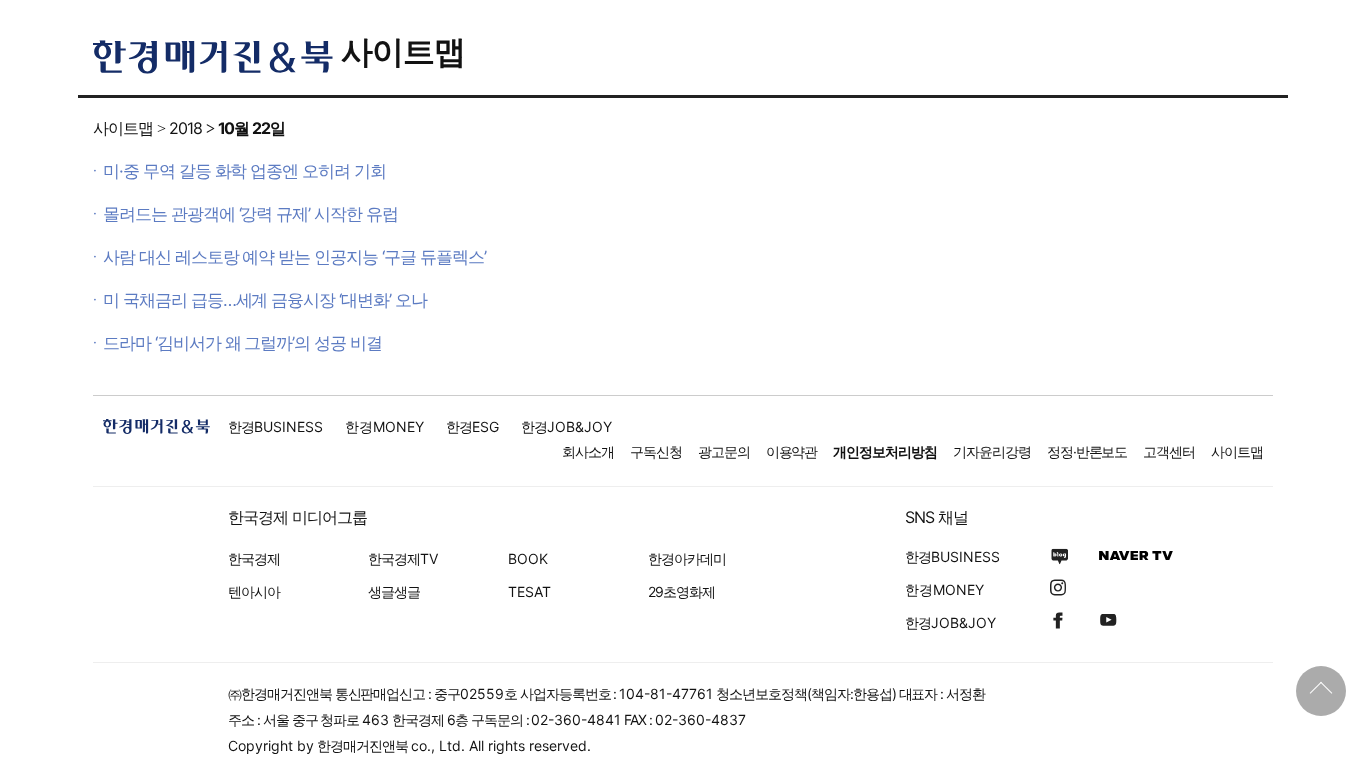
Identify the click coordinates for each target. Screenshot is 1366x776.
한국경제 (254, 558)
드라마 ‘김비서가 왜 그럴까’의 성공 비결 (242, 343)
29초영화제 (681, 591)
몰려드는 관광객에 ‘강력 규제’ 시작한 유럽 (250, 214)
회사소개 (588, 451)
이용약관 (792, 451)
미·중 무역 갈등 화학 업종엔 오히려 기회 (244, 171)
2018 (185, 128)
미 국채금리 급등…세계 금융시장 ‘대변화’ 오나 (265, 300)
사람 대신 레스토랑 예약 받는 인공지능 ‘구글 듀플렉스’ (294, 257)
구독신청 (656, 451)
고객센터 (1169, 451)
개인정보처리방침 (885, 451)
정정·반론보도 (1087, 451)
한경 (275, 426)
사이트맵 (403, 51)
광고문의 (724, 451)
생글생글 (394, 591)
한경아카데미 (687, 558)
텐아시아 (254, 591)
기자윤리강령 (992, 451)
